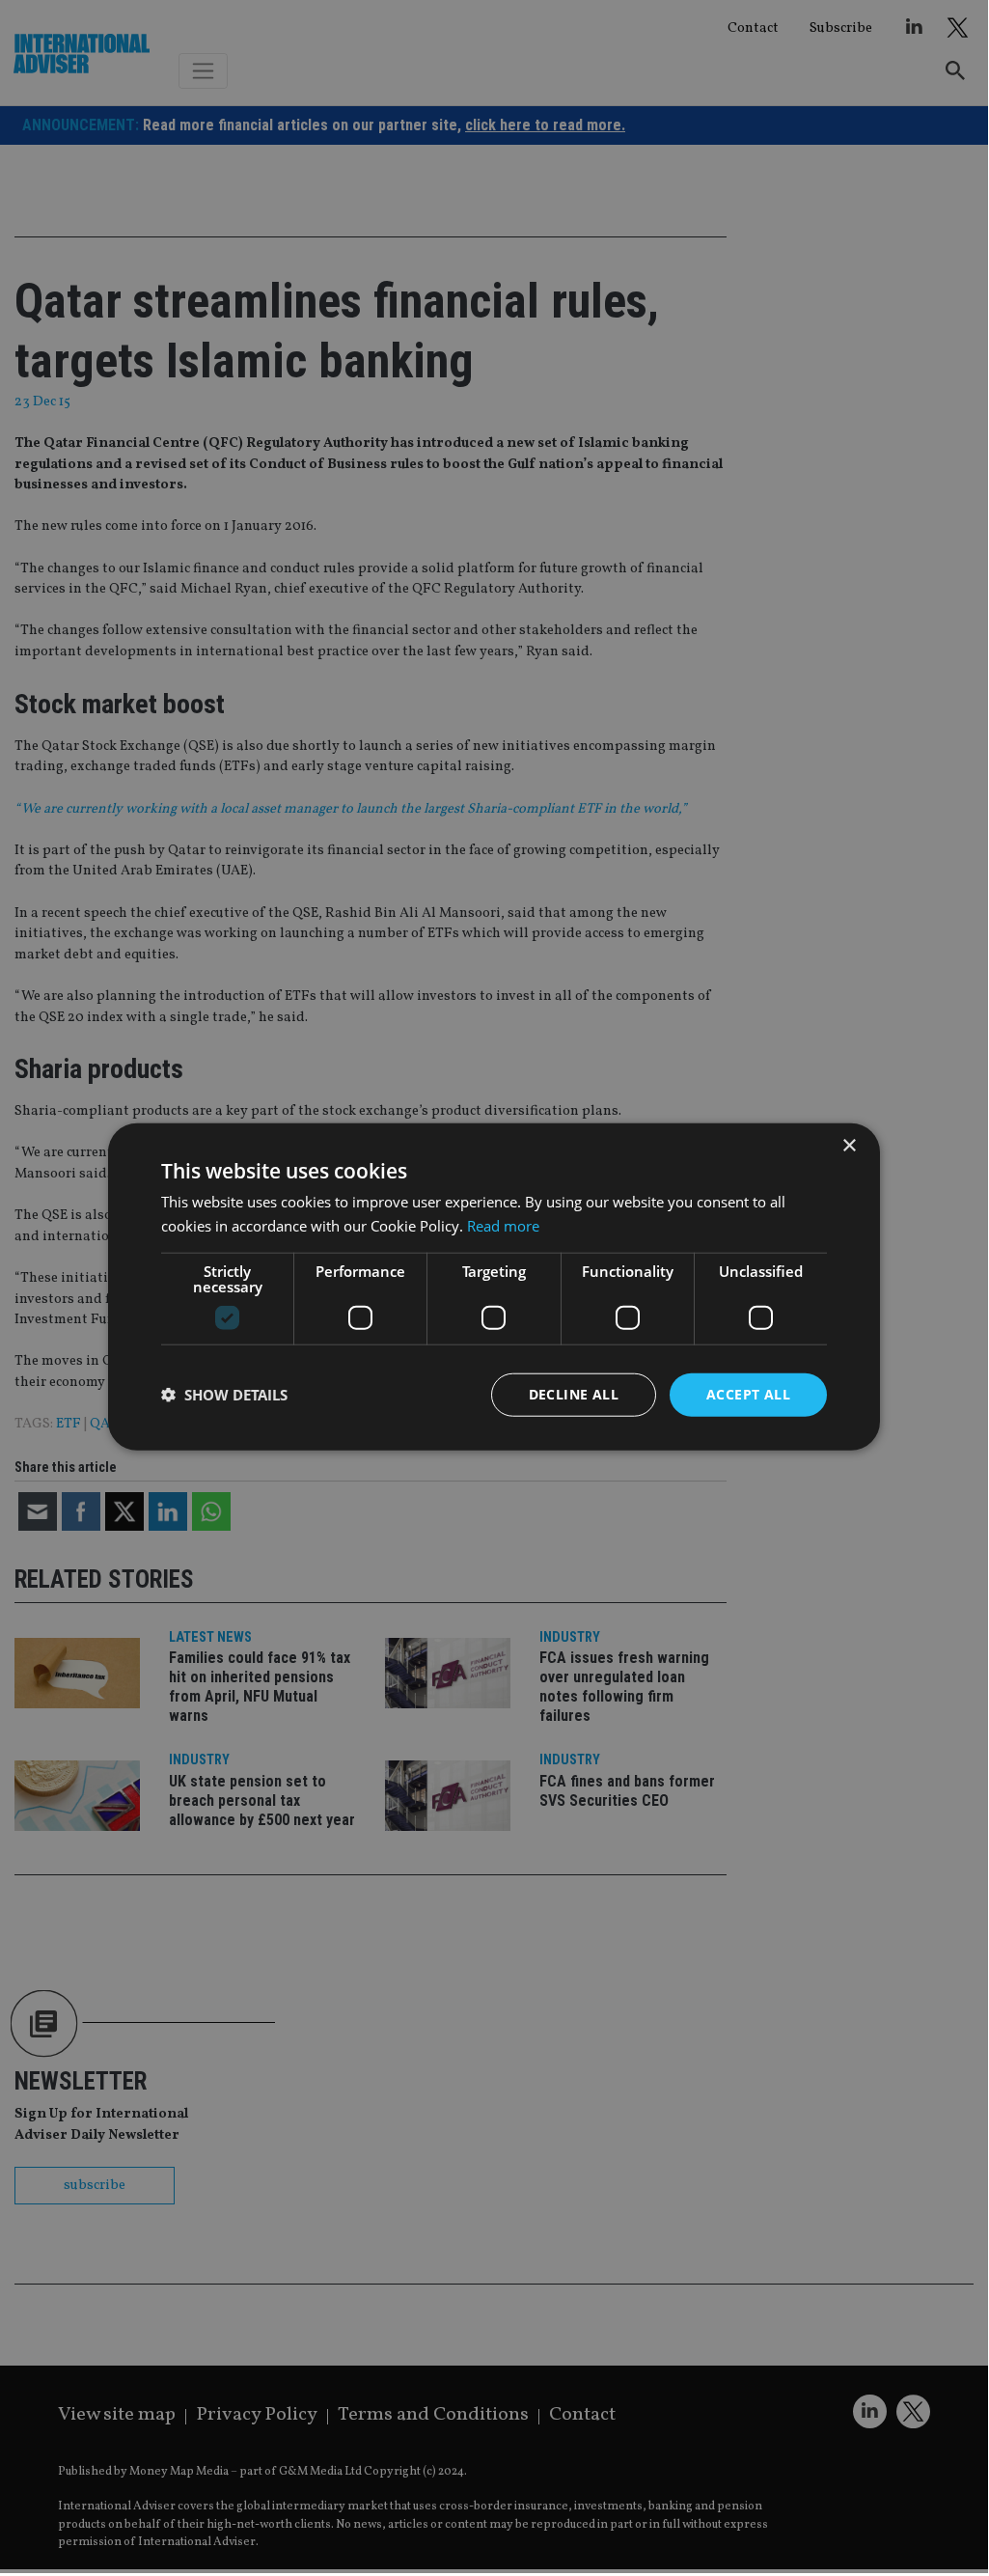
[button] (224, 1395)
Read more (503, 1226)
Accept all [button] (748, 1394)
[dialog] (494, 1287)
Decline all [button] (574, 1394)
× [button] (849, 1146)
